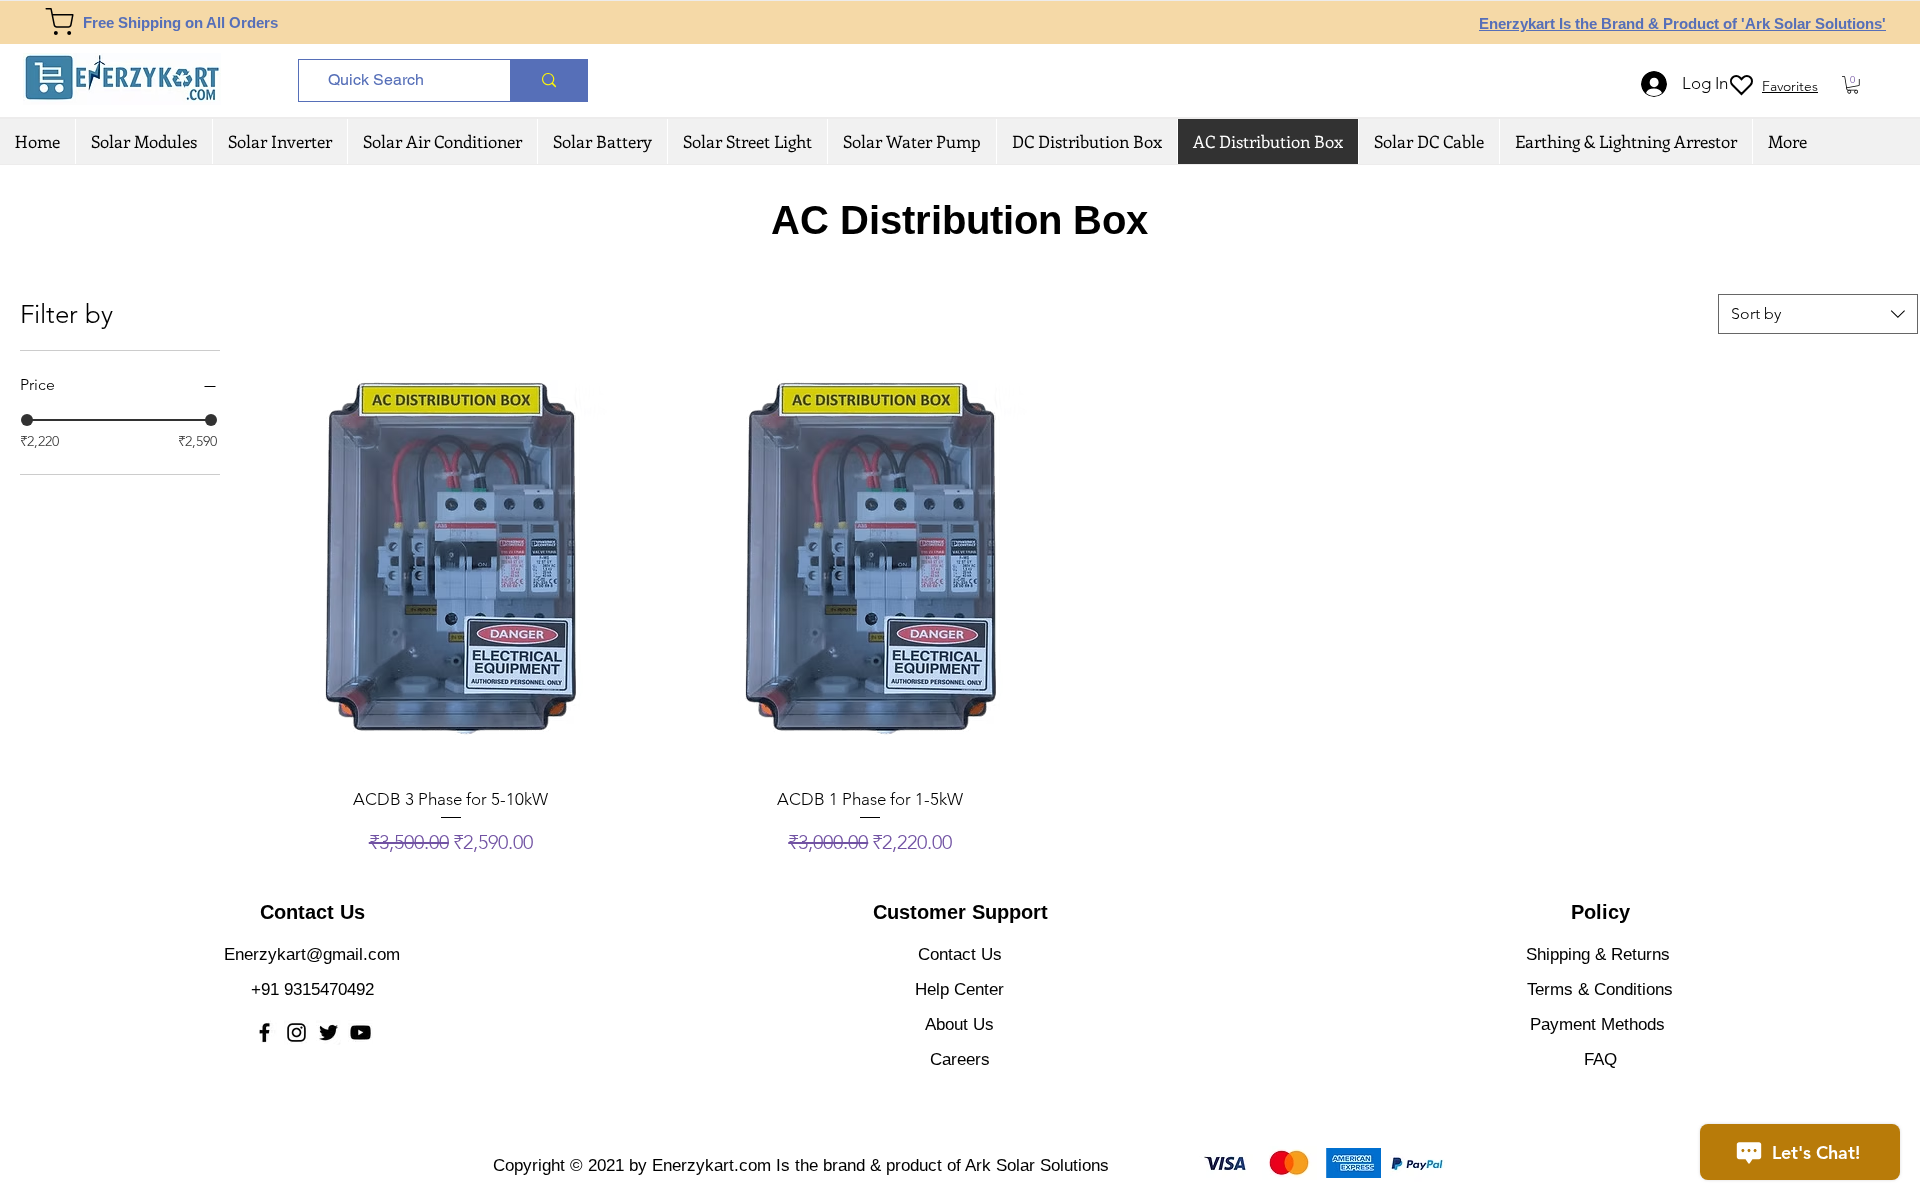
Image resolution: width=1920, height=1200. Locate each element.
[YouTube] (360, 1032)
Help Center (959, 989)
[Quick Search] (548, 80)
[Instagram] (296, 1032)
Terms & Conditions (1600, 989)
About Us (959, 1024)
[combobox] (1818, 314)
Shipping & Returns (1598, 954)
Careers (960, 1059)
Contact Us (960, 954)
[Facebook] (264, 1032)
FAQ (1600, 1059)
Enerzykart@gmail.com (312, 954)
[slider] (27, 420)
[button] (1852, 85)
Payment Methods (1600, 1024)
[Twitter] (328, 1032)
